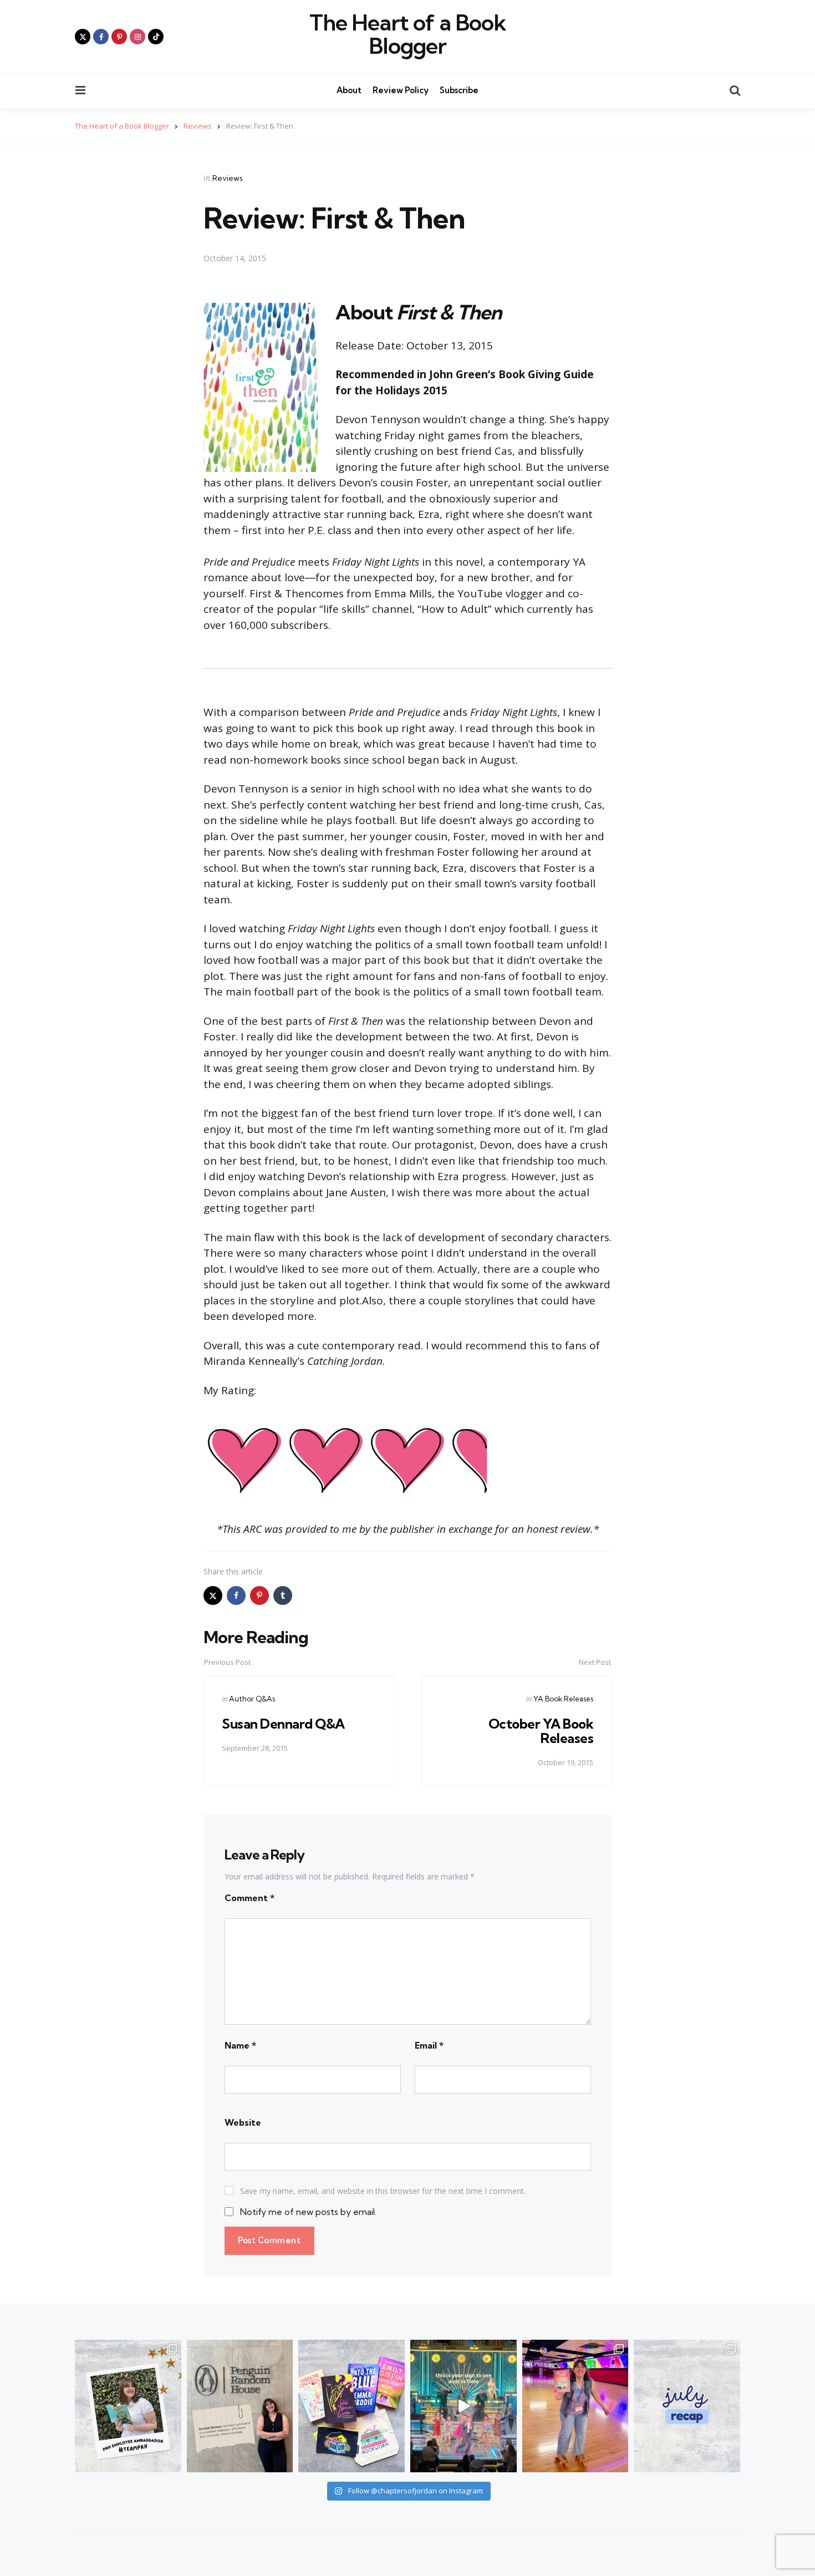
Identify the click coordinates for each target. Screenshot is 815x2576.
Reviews (228, 178)
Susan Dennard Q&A (283, 1724)
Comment (249, 1898)
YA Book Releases (563, 1699)
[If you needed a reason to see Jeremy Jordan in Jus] (463, 2406)
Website (243, 2122)
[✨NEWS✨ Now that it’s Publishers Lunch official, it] (240, 2406)
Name (240, 2045)
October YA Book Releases (541, 1731)
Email (429, 2045)
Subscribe (459, 90)
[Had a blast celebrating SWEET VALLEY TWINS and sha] (575, 2406)
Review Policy (401, 90)
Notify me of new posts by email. (308, 2212)
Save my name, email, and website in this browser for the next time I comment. (383, 2191)
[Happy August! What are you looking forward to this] (687, 2406)
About (349, 90)
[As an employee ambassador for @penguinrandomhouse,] (128, 2406)
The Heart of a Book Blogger (408, 34)
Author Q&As (252, 1699)
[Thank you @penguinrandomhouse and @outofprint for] (352, 2406)
